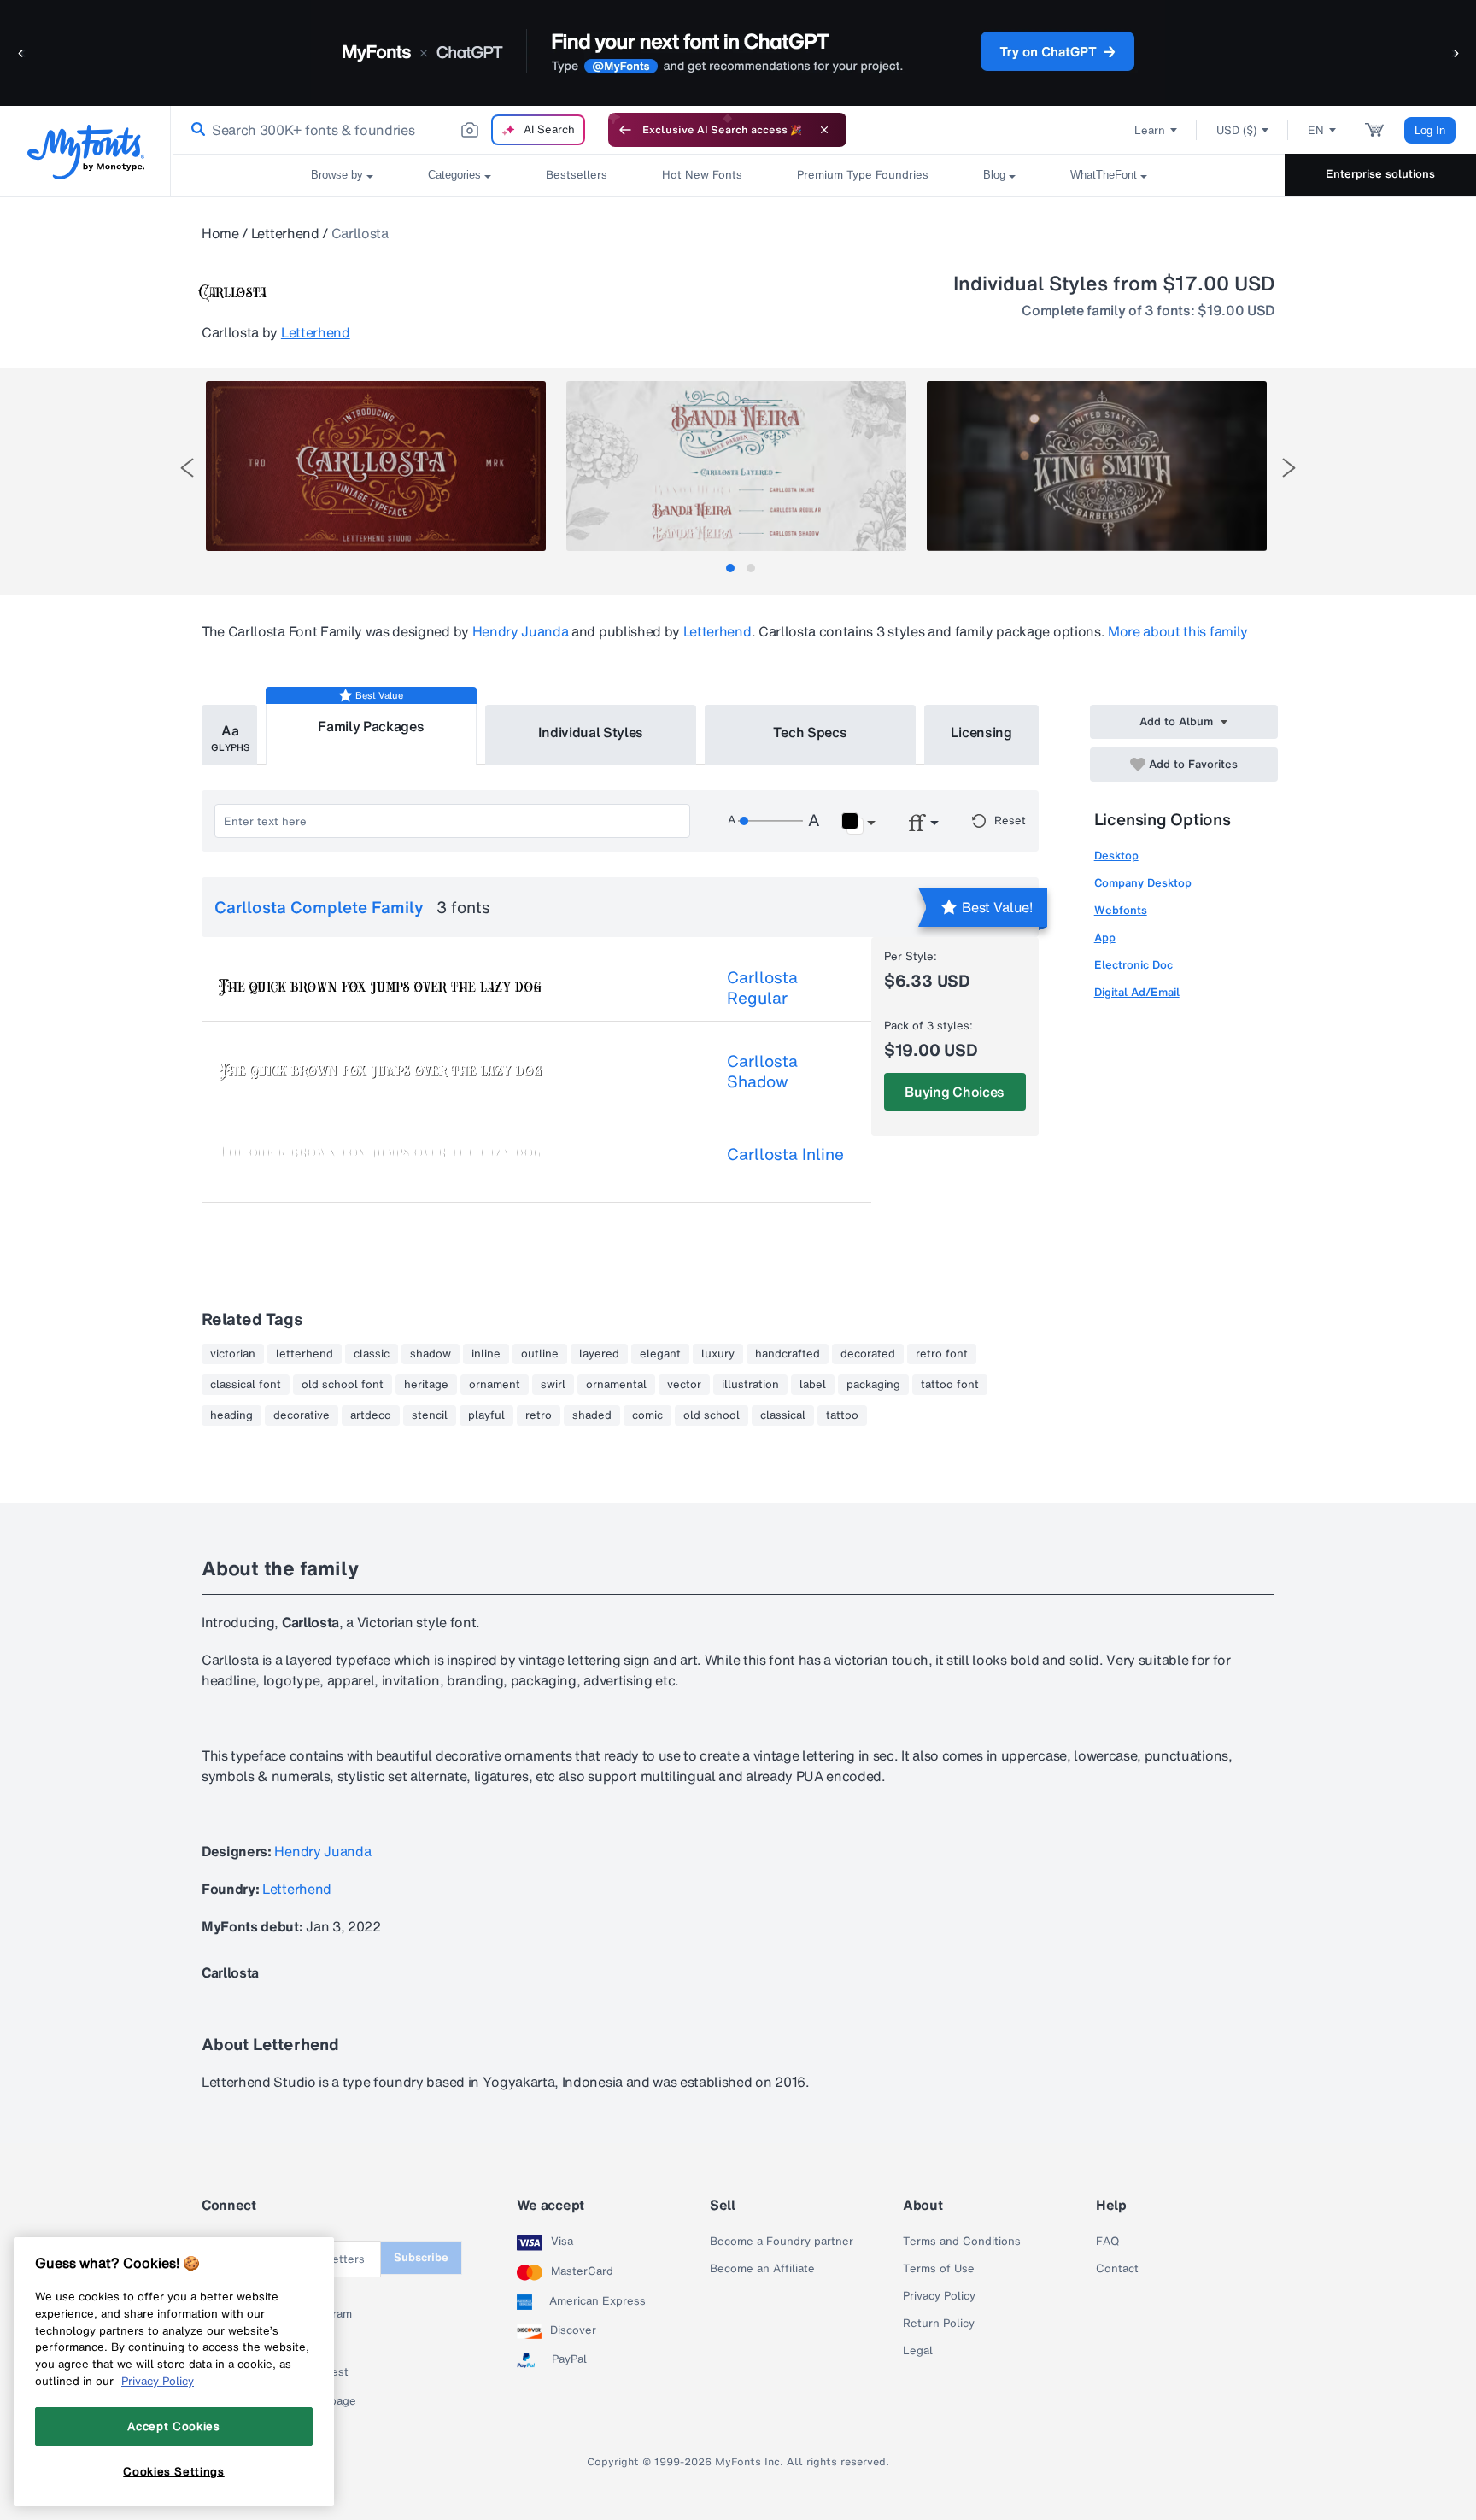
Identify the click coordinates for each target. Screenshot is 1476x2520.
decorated (868, 1354)
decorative (302, 1415)
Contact (1117, 2269)
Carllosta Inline (785, 1154)
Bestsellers (577, 175)
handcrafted (788, 1354)
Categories (454, 175)
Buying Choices (955, 1092)
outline (540, 1354)
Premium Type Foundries (863, 175)
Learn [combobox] (1150, 130)
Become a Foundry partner (782, 2242)
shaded (592, 1415)
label (813, 1385)
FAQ (1107, 2242)
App (1105, 938)
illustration (750, 1385)
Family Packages (371, 726)
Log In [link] (1430, 130)
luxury (718, 1354)
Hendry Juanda (521, 631)
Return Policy (939, 2324)
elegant (660, 1354)
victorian (233, 1354)
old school (712, 1415)
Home (220, 233)
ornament (495, 1385)
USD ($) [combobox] (1236, 130)
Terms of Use (939, 2269)
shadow (430, 1354)
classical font (246, 1385)
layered (599, 1354)
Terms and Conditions (962, 2242)
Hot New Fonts (702, 175)
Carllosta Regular (762, 987)
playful (486, 1415)
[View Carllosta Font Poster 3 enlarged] (1097, 466)
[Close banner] (824, 130)
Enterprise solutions (1380, 174)
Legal (918, 2351)
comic (647, 1415)
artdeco (371, 1415)
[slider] (770, 821)
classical (783, 1415)
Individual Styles (591, 732)
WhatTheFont (1104, 175)
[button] (21, 53)
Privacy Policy (939, 2296)
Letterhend (285, 233)
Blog (994, 175)
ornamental (616, 1385)
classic (372, 1354)
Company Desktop (1143, 883)
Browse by (337, 175)
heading (231, 1415)
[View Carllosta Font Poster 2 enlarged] (736, 466)
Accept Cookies (173, 2426)
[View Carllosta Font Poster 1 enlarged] (376, 466)
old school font (343, 1385)
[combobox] (383, 130)
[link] (195, 130)
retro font (942, 1354)
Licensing (981, 732)
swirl (553, 1385)
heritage (426, 1385)
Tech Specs (810, 732)
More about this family (1178, 631)
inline (486, 1354)
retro (539, 1415)
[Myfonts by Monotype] (86, 152)
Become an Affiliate (762, 2269)
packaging (873, 1385)
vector (684, 1385)
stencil (430, 1415)
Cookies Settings (174, 2471)
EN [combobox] (1316, 130)
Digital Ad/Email (1137, 992)
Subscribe (421, 2257)
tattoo (842, 1415)
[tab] (730, 568)
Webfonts (1121, 910)
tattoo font (950, 1385)
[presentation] (187, 468)
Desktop (1116, 856)
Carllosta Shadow (762, 1071)
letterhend (305, 1354)
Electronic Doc (1133, 965)
